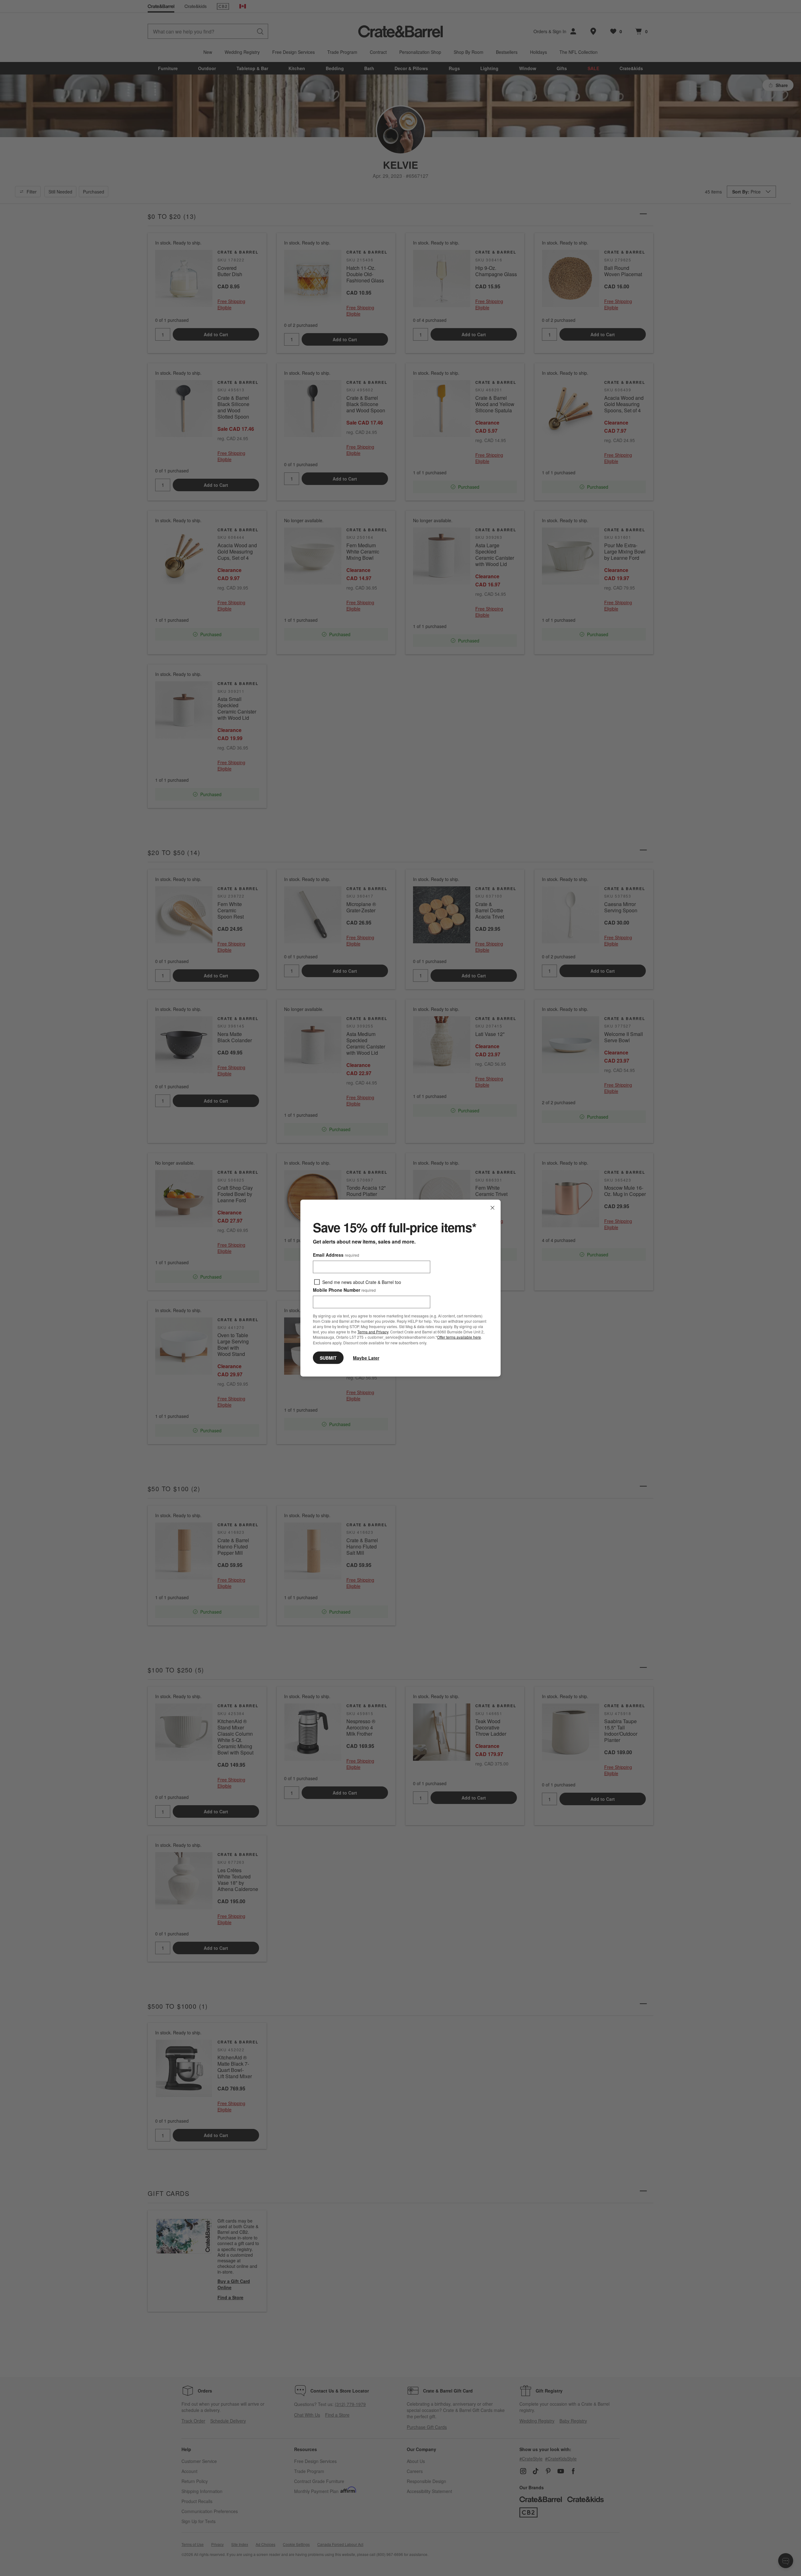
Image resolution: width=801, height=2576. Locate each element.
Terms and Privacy (373, 1332)
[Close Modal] (492, 1208)
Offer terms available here (459, 1337)
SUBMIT (328, 1358)
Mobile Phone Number (344, 1290)
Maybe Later (366, 1358)
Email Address (336, 1255)
